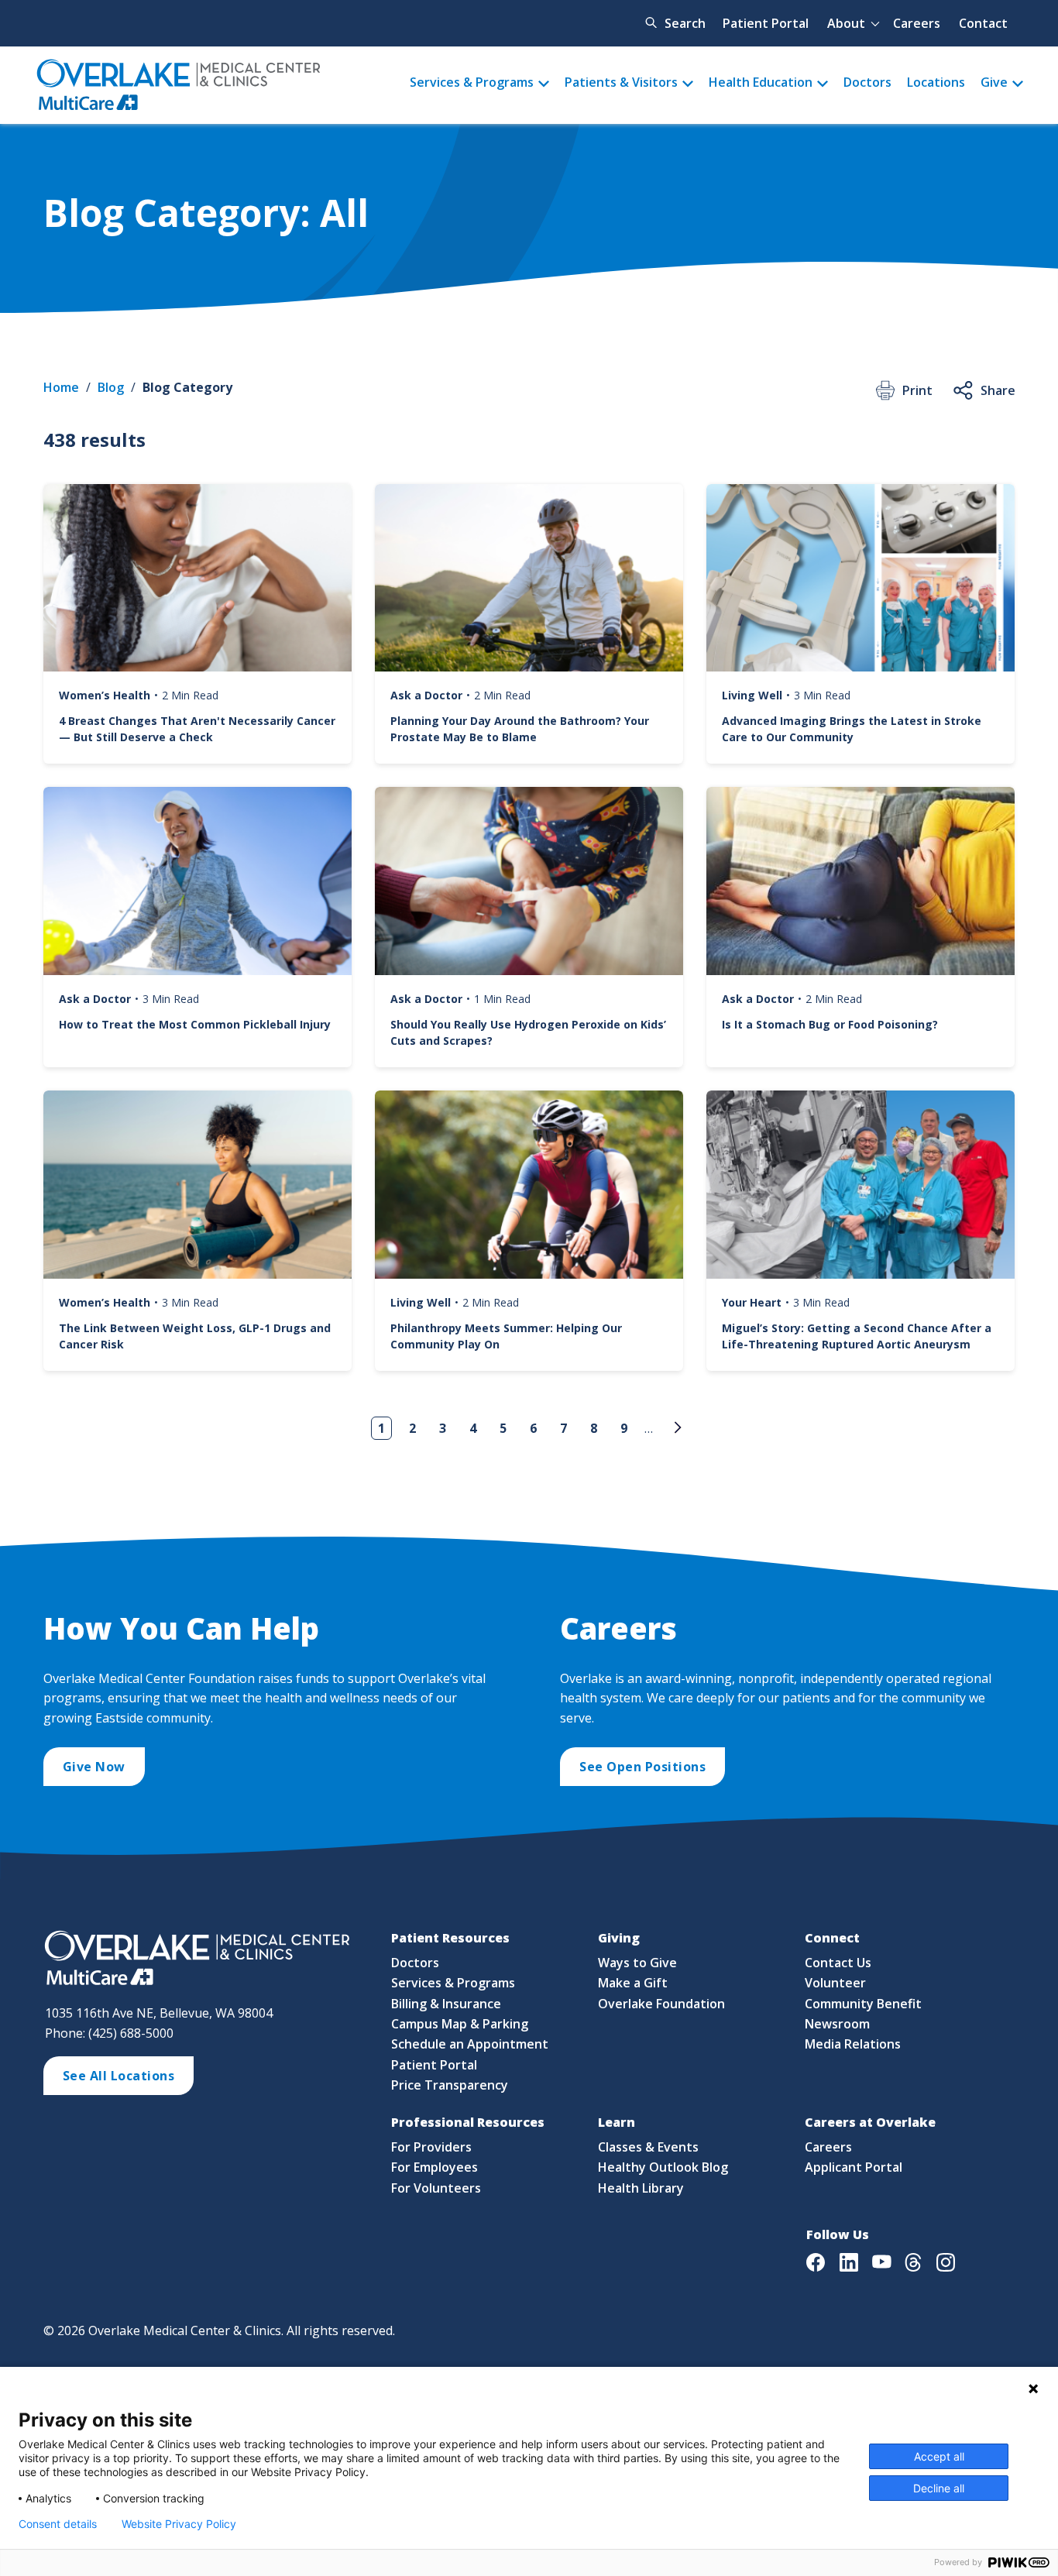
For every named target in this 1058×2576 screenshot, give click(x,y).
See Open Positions (642, 1767)
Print (917, 390)
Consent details (58, 2524)
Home (61, 387)
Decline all (939, 2488)
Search (685, 23)
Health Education (761, 82)
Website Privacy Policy (179, 2524)
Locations (936, 82)
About (846, 23)
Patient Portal (766, 23)
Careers (917, 23)
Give (994, 82)
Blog (111, 387)
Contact (983, 23)
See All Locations (119, 2076)
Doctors (867, 82)
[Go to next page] (675, 1427)
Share (998, 390)
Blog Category (187, 387)
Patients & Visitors (621, 82)
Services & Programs (472, 82)
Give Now (94, 1767)
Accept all (939, 2456)
